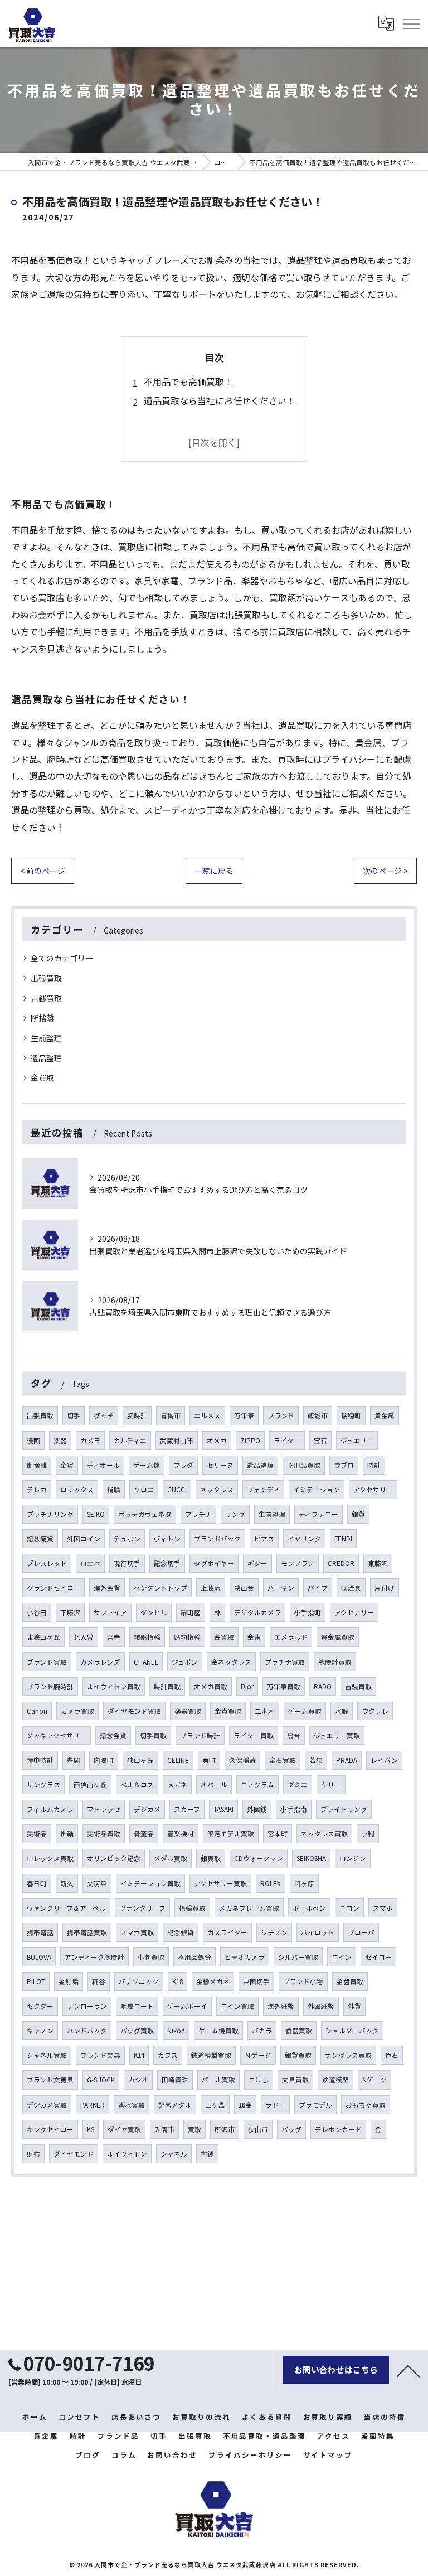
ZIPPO (250, 1441)
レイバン (384, 1760)
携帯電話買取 (87, 1932)
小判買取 (151, 1957)
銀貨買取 (298, 2055)
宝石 (320, 1441)
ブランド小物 (303, 1981)
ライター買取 (254, 1736)
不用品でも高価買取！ (188, 381)
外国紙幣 (321, 2006)
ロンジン (353, 1858)
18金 (245, 2105)
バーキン (281, 1588)
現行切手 (127, 1563)
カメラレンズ (100, 1662)
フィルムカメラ (50, 1809)
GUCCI (177, 1490)
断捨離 (42, 1018)
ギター (257, 1563)
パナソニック (139, 1981)
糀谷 (99, 1981)
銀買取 (211, 1858)
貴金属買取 (338, 1637)
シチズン (274, 1932)
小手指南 (294, 1809)
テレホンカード (338, 2129)
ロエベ (90, 1563)
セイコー (378, 1957)
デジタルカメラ (257, 1612)
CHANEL (146, 1662)
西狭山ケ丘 (90, 1785)
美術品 (37, 1834)
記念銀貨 (181, 1932)
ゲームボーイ (187, 2006)
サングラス (43, 1785)
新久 (67, 1883)
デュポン (127, 1539)
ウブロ (344, 1465)
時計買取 (167, 1686)
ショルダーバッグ (352, 2031)
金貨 (67, 1465)
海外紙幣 (281, 2006)
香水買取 (132, 2105)
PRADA (347, 1760)
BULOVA (39, 1957)
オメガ (217, 1441)
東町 (209, 1760)
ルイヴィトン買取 (114, 1686)
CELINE (178, 1760)
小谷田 (37, 1612)
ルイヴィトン (127, 2154)
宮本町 (278, 1834)
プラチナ (198, 1514)
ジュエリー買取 (337, 1736)
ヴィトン (167, 1539)
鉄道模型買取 (211, 2055)
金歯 (254, 1637)
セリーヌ (220, 1465)
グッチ (104, 1415)
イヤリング (304, 1539)
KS (91, 2129)
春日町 (37, 1883)
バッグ (291, 2129)
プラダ (183, 1465)
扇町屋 (191, 1612)
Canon (37, 1711)
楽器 (60, 1441)
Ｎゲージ (258, 2055)
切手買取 (153, 1736)
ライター (287, 1441)
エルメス (207, 1415)
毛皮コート (137, 2006)
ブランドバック (217, 1539)
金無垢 (69, 1981)
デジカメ (147, 1809)
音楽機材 (181, 1834)
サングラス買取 (348, 2055)
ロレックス (77, 1490)
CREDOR (341, 1563)
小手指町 (308, 1612)
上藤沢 (211, 1588)
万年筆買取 (284, 1686)
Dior (247, 1686)
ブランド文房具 (50, 2080)
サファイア (110, 1612)
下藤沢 (70, 1612)
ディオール (103, 1465)
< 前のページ (43, 871)
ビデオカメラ (245, 1957)
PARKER (93, 2105)
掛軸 (67, 1834)
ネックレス (217, 1490)
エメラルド (291, 1637)
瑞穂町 (351, 1415)
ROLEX (271, 1883)
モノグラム (257, 1785)
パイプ (318, 1588)
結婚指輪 (147, 1637)
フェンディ (263, 1490)
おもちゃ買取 (366, 2105)
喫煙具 (351, 1588)
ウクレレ (375, 1711)
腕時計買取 (335, 1662)
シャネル (174, 2154)
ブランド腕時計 (50, 1686)
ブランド (281, 1415)
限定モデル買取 (231, 1834)
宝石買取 (283, 1760)
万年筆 (244, 1415)
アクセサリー (373, 1490)
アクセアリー (354, 1612)
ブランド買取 (47, 1662)
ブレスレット (47, 1563)
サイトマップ (328, 2455)
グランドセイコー (53, 1588)
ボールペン (309, 1908)
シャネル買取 (47, 2055)
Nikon (176, 2031)
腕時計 (137, 1415)
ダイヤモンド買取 (134, 1711)
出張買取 (46, 978)
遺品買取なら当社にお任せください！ (220, 400)
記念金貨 (113, 1736)
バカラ (262, 2031)
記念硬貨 (40, 1539)
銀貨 (358, 1514)
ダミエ (298, 1785)
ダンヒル (154, 1612)
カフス (168, 2055)
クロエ (144, 1490)
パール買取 (218, 2080)
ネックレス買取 (324, 1834)
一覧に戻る (214, 871)
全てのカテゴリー (62, 958)
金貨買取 (228, 1711)
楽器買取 (188, 1711)
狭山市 (258, 2129)
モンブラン (298, 1563)
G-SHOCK (101, 2080)
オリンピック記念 (114, 1858)
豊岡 (74, 1760)
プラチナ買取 (285, 1662)
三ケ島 (215, 2105)
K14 (139, 2055)
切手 (74, 1415)
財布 (33, 2154)
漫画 (33, 1441)
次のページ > (385, 871)
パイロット (318, 1932)
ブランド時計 (200, 1736)
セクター (40, 2006)
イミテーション (317, 1490)
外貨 (354, 2006)
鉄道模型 (335, 2080)
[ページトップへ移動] (408, 2370)
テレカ (37, 1490)
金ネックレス (231, 1662)
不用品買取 (304, 1465)
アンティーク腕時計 (94, 1957)
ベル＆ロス (137, 1785)
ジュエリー (357, 1441)
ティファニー (318, 1514)
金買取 (42, 1077)
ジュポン (185, 1662)
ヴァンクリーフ (142, 1908)
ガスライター (227, 1932)
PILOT (36, 1981)
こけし (259, 2080)
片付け (385, 1588)
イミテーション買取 (150, 1883)
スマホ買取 (137, 1932)
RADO (323, 1686)
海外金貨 (107, 1588)
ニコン (349, 1908)
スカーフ (187, 1809)
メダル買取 (171, 1858)
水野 (342, 1711)
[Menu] (411, 23)
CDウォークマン (259, 1858)
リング (235, 1514)
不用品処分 (194, 1957)
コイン (342, 1957)
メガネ (177, 1785)
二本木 (265, 1711)
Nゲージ (374, 2080)
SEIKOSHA (311, 1858)
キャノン (40, 2031)
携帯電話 (40, 1932)
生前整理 (46, 1038)
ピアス (264, 1539)
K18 (177, 1981)
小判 (368, 1834)
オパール (214, 1785)
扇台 (294, 1736)
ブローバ (361, 1932)
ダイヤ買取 (124, 2129)
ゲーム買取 (305, 1711)
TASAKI (223, 1809)
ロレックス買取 (50, 1858)
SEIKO (96, 1514)
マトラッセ (104, 1809)
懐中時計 (40, 1760)
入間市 (164, 2129)
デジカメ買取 (47, 2105)
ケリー (331, 1785)
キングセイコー (50, 2129)
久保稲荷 (242, 1760)
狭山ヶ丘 (140, 1760)
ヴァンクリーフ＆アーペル (66, 1908)
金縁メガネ (213, 1981)
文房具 (97, 1883)
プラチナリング (50, 1514)
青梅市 (171, 1415)
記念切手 (167, 1563)
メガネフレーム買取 (249, 1908)
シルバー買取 (298, 1957)
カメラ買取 (77, 1711)
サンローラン (87, 2006)
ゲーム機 (147, 1465)
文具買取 (295, 2080)
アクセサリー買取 (220, 1883)
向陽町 (104, 1760)
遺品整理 (46, 1058)
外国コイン (84, 1539)
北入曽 (84, 1637)
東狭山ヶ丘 (43, 1637)
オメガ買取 (211, 1686)
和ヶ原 (304, 1883)
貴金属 (385, 1415)
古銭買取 (46, 998)
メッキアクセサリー (57, 1736)
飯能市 (318, 1415)
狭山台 (244, 1588)
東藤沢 (378, 1563)
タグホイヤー (214, 1563)
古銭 (207, 2154)
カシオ (138, 2080)
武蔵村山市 (177, 1441)
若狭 (316, 1760)
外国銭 (257, 1809)
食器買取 (299, 2031)
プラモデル (315, 2105)
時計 (374, 1465)
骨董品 (144, 1834)
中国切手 (256, 1981)
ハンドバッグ (87, 2031)
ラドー (275, 2105)
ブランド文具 (100, 2055)
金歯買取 (350, 1981)
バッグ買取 (137, 2031)
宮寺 (114, 1637)
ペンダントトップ (160, 1588)
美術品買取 (104, 1834)
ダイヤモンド (74, 2154)
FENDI (343, 1539)
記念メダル (175, 2105)
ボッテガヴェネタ (145, 1514)
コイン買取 (237, 2006)
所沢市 (225, 2129)
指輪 (114, 1490)
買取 (194, 2129)
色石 (392, 2055)
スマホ (383, 1908)
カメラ (90, 1441)
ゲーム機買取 (218, 2031)
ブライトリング (344, 1809)
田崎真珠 (175, 2080)
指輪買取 (192, 1908)
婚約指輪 (187, 1637)
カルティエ (130, 1441)
